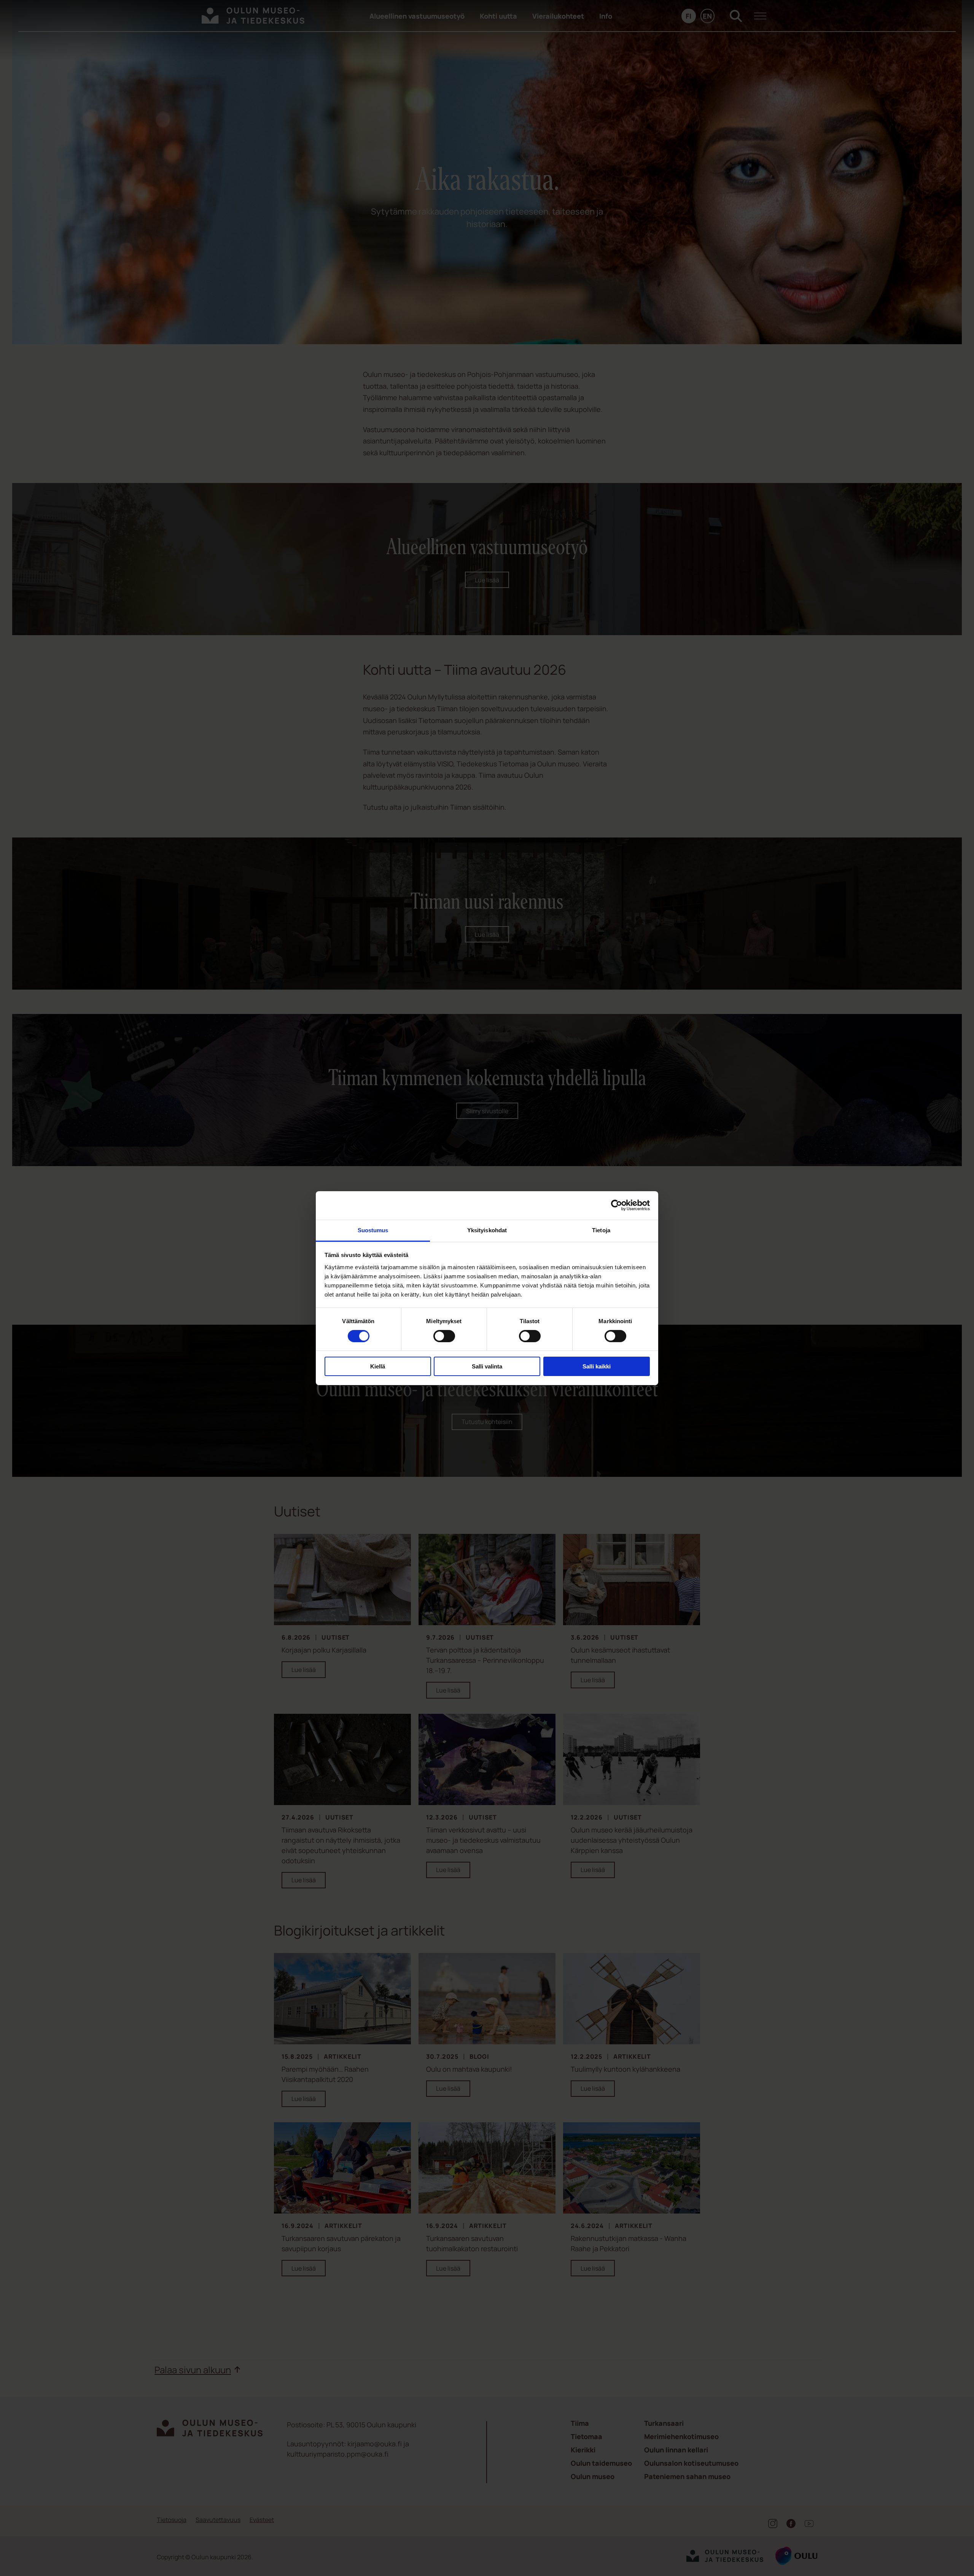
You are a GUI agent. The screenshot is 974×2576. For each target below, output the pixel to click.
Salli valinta (487, 1366)
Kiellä (378, 1366)
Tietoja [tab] (601, 1230)
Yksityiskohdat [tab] (487, 1230)
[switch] (444, 1336)
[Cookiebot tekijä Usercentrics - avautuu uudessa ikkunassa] (617, 1205)
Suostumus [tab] (373, 1230)
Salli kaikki (597, 1366)
